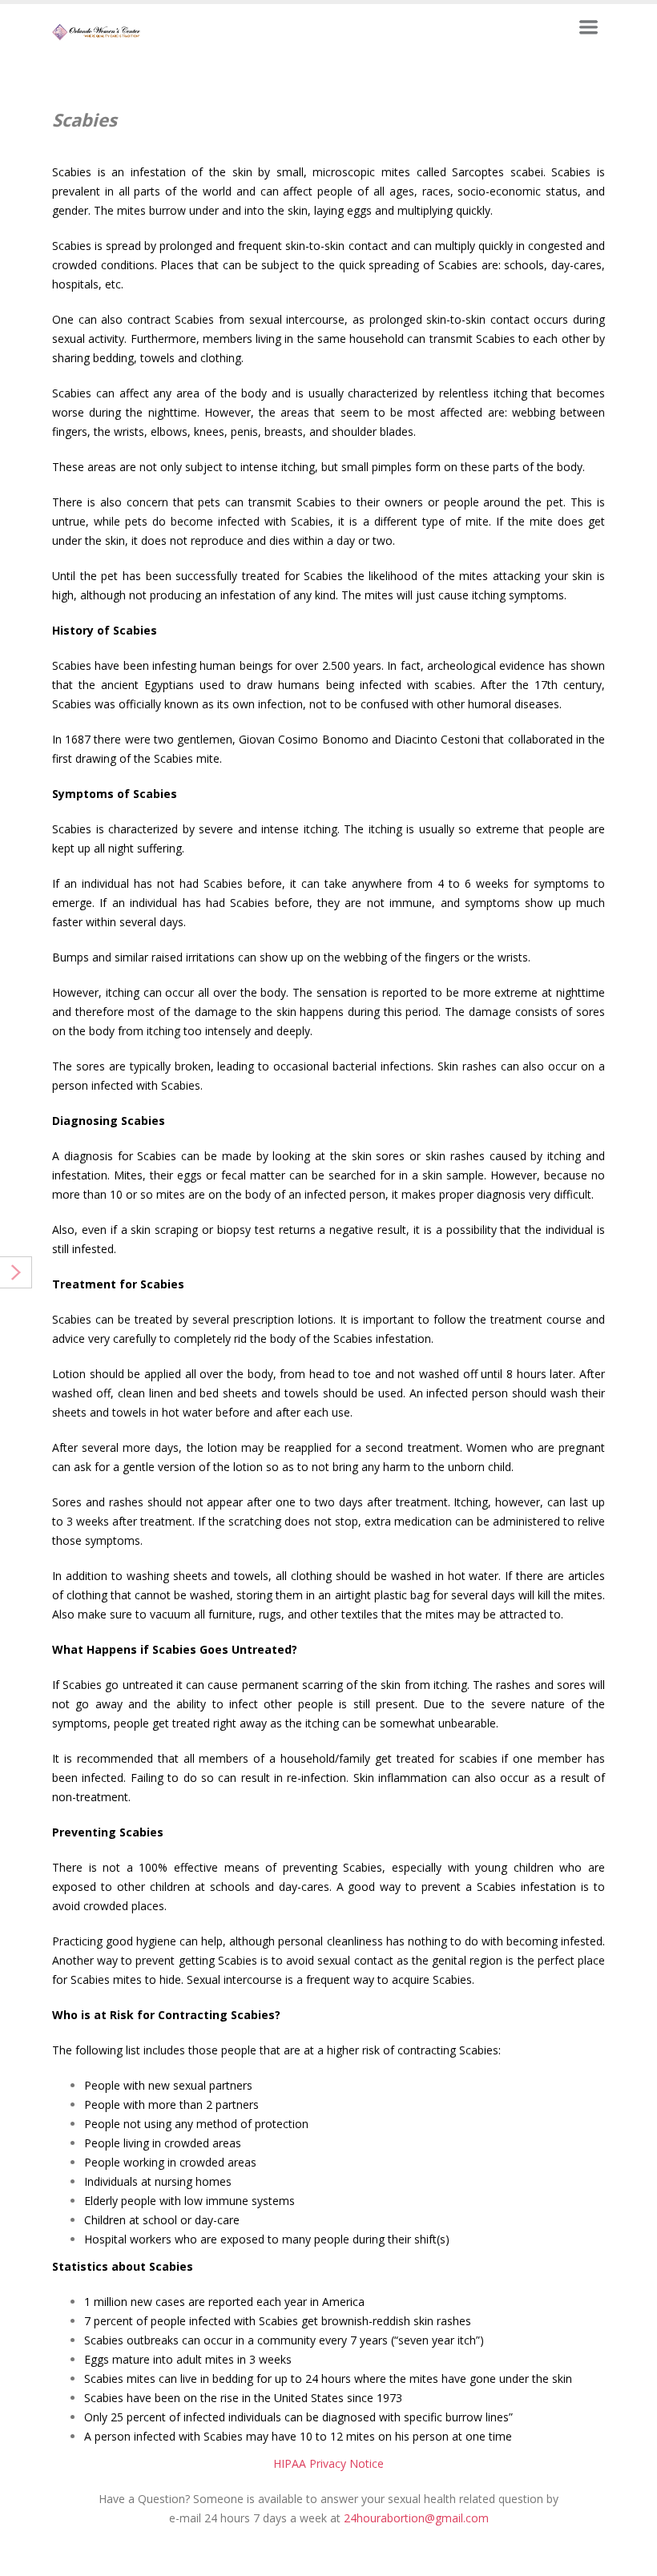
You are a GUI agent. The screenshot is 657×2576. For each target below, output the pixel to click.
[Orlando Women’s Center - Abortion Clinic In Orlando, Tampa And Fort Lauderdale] (96, 31)
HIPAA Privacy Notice (328, 2463)
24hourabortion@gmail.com (416, 2518)
